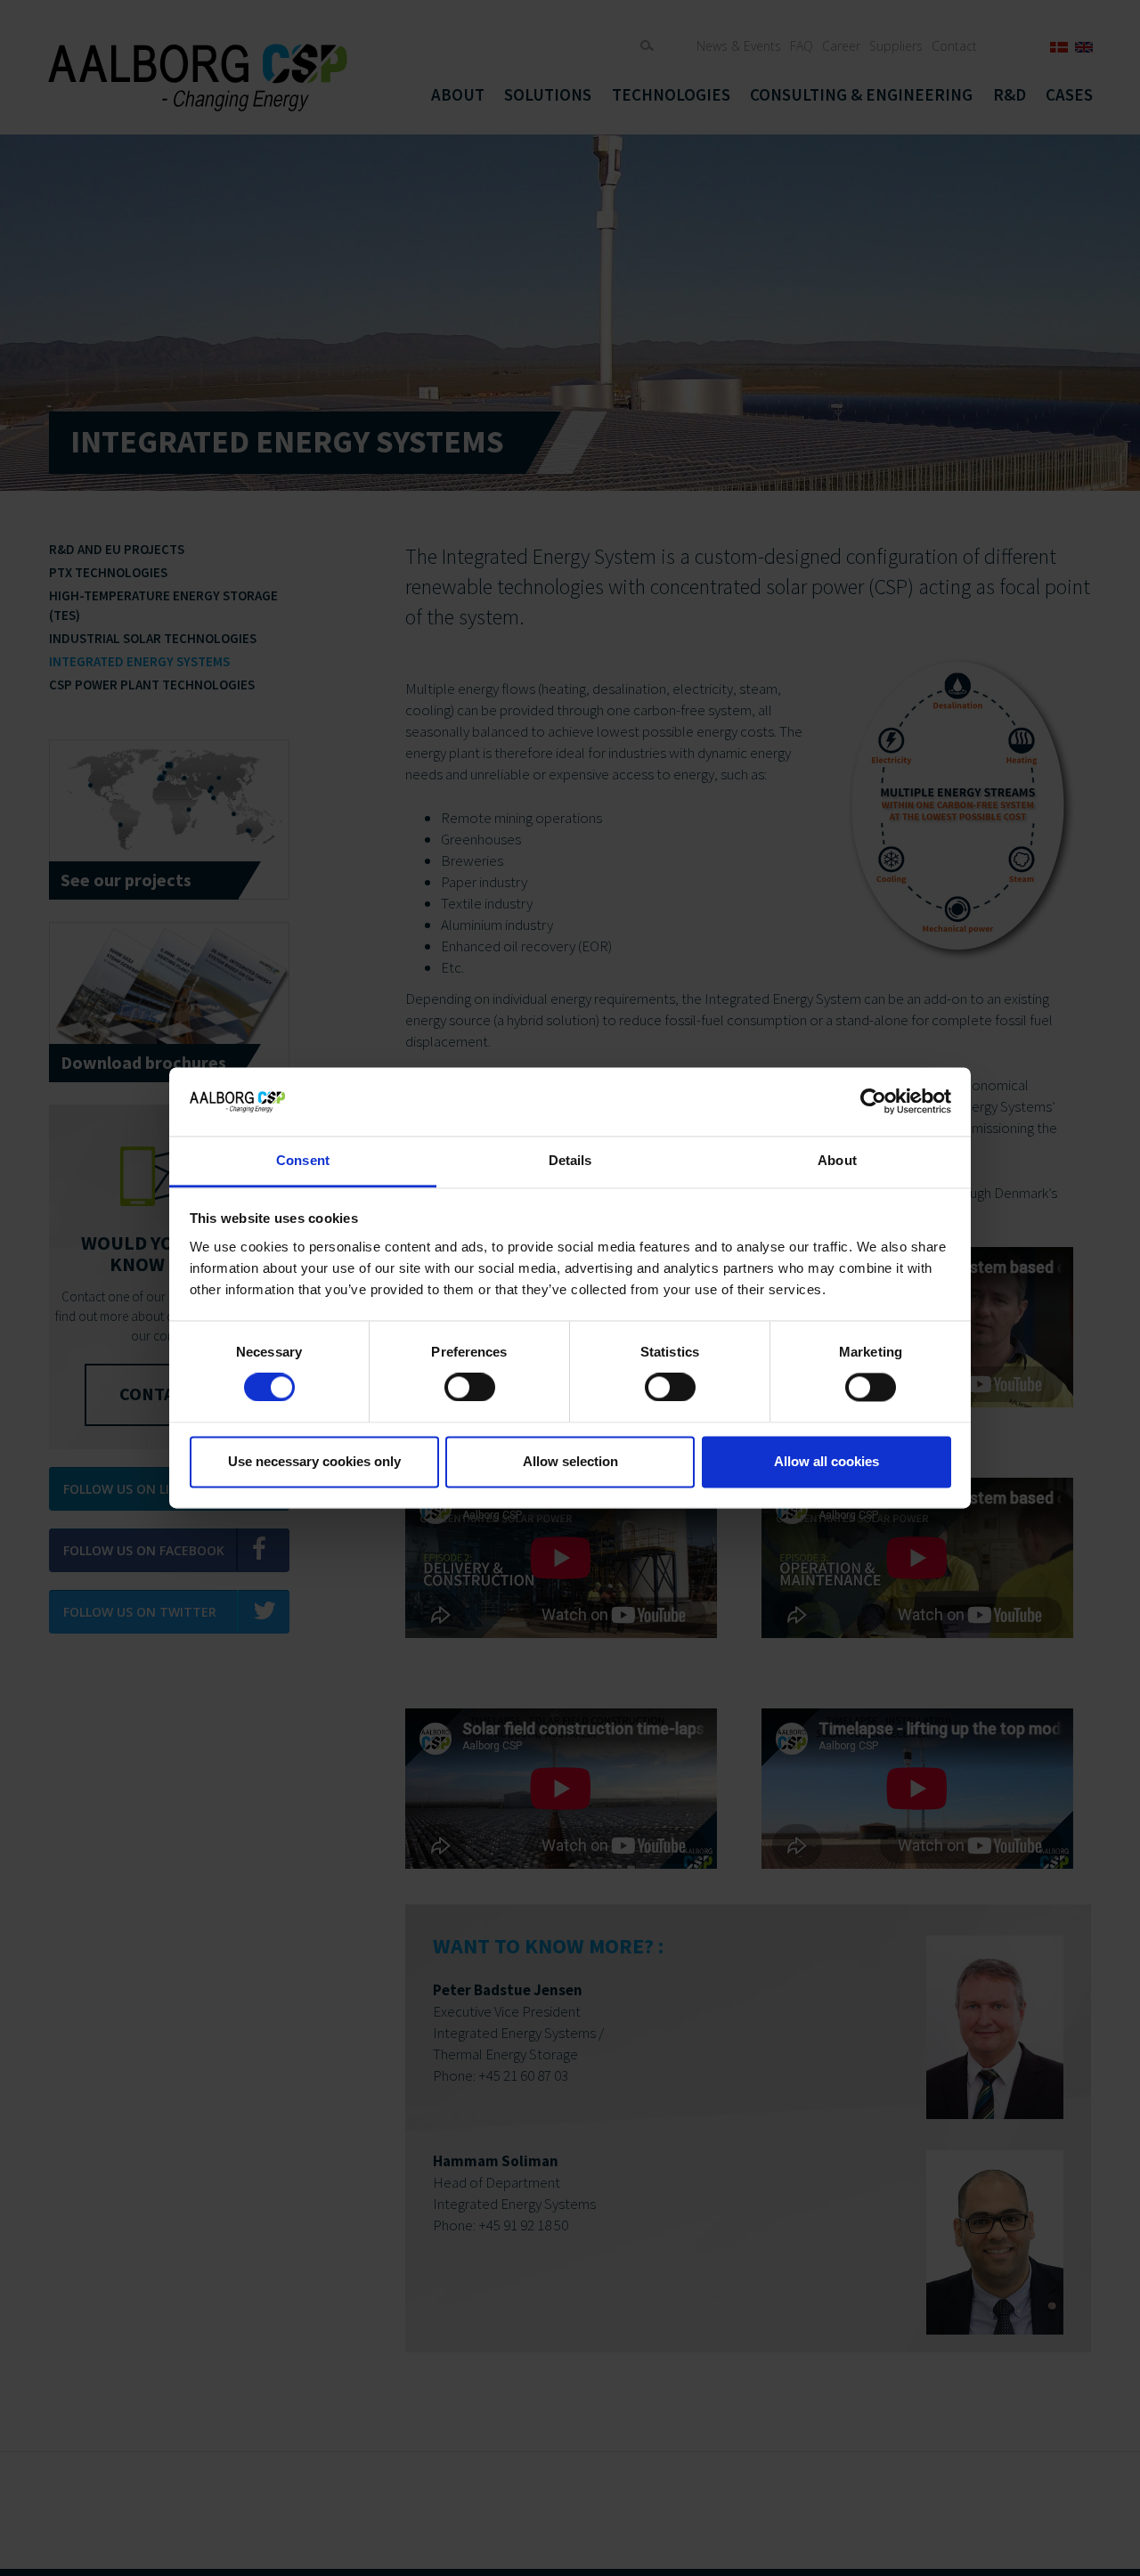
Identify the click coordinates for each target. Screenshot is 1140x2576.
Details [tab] (570, 1160)
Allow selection (570, 1461)
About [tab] (837, 1160)
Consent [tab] (303, 1160)
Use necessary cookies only (314, 1461)
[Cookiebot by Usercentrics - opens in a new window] (873, 1102)
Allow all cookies (826, 1461)
